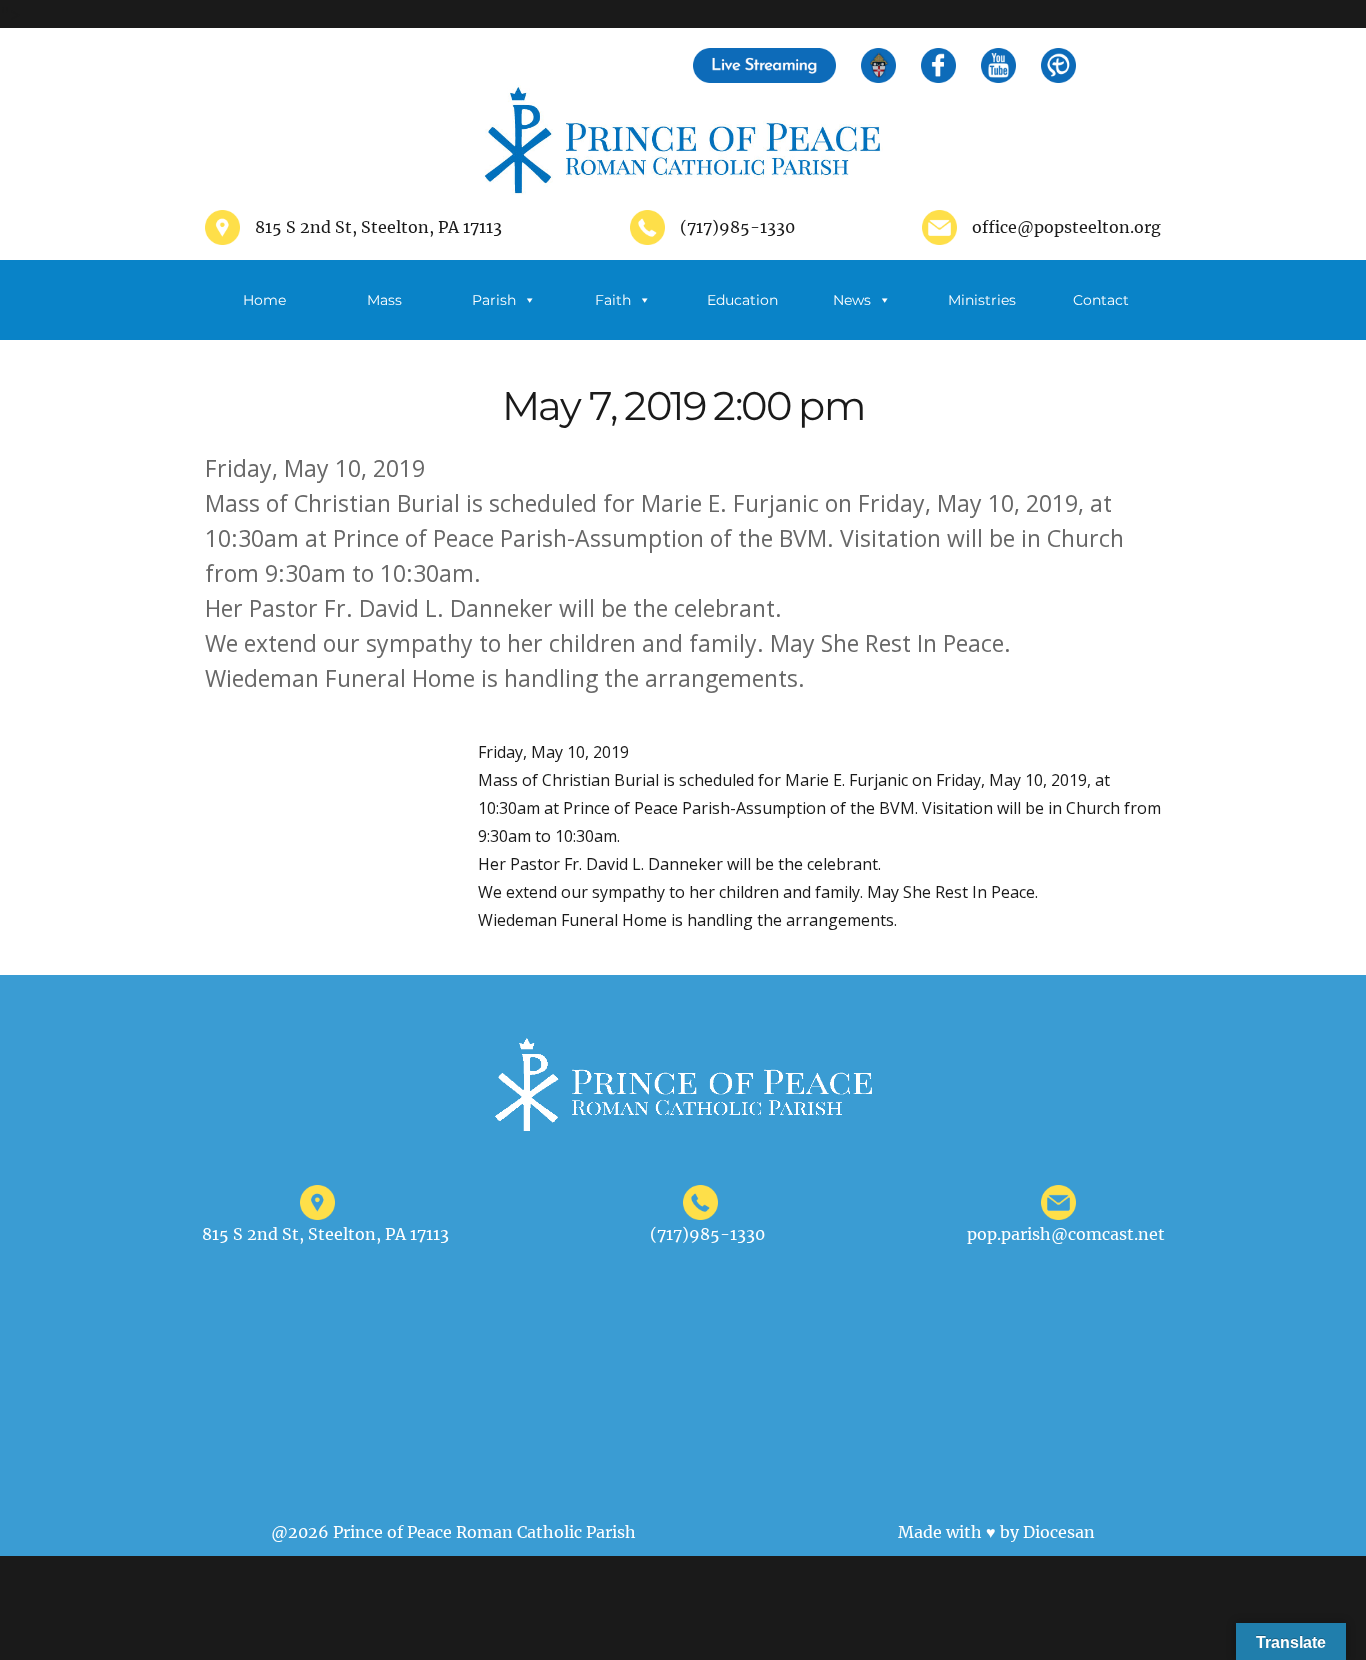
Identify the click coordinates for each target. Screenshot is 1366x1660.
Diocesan (1059, 1532)
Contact (1101, 300)
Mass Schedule (384, 315)
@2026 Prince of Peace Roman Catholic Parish (453, 1532)
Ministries (982, 300)
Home (264, 300)
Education (742, 300)
